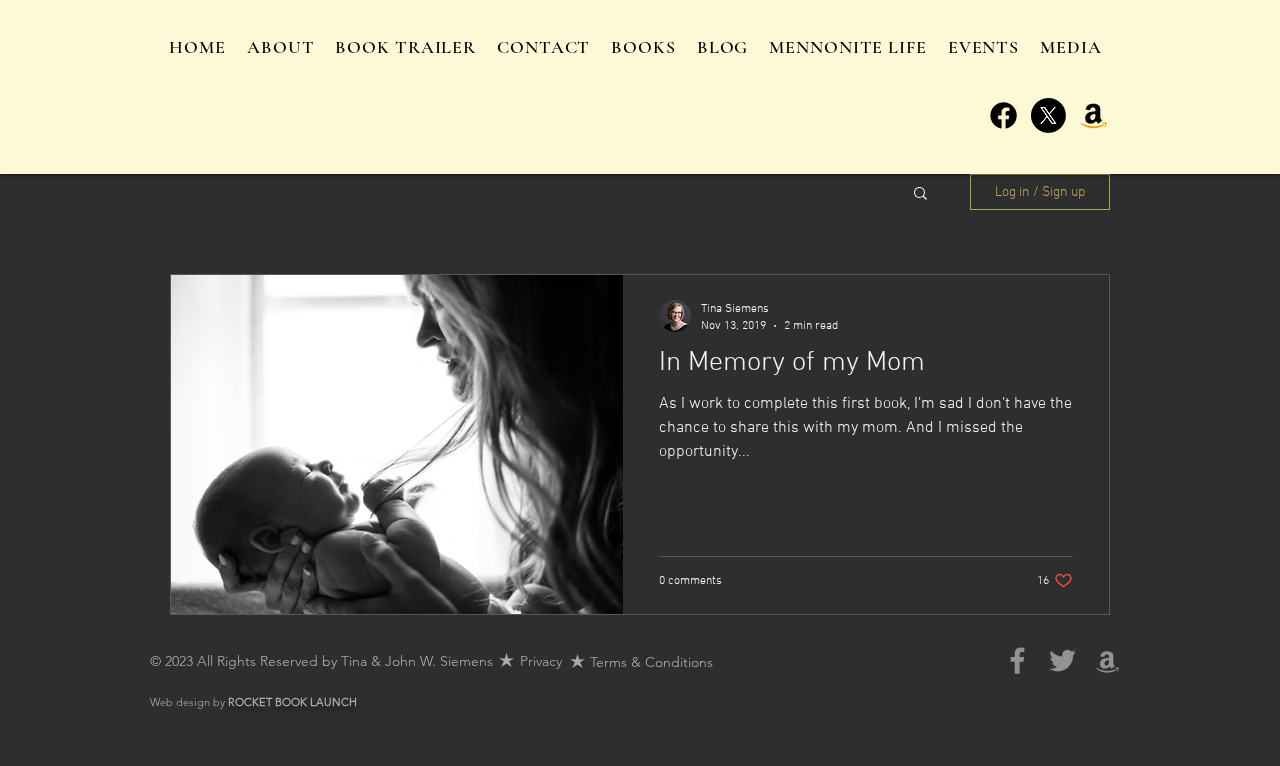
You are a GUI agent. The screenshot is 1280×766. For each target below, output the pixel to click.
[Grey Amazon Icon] (1107, 660)
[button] (920, 194)
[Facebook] (1003, 115)
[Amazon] (1093, 115)
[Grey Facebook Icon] (1017, 660)
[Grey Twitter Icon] (1062, 660)
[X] (1048, 115)
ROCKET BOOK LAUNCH (292, 702)
